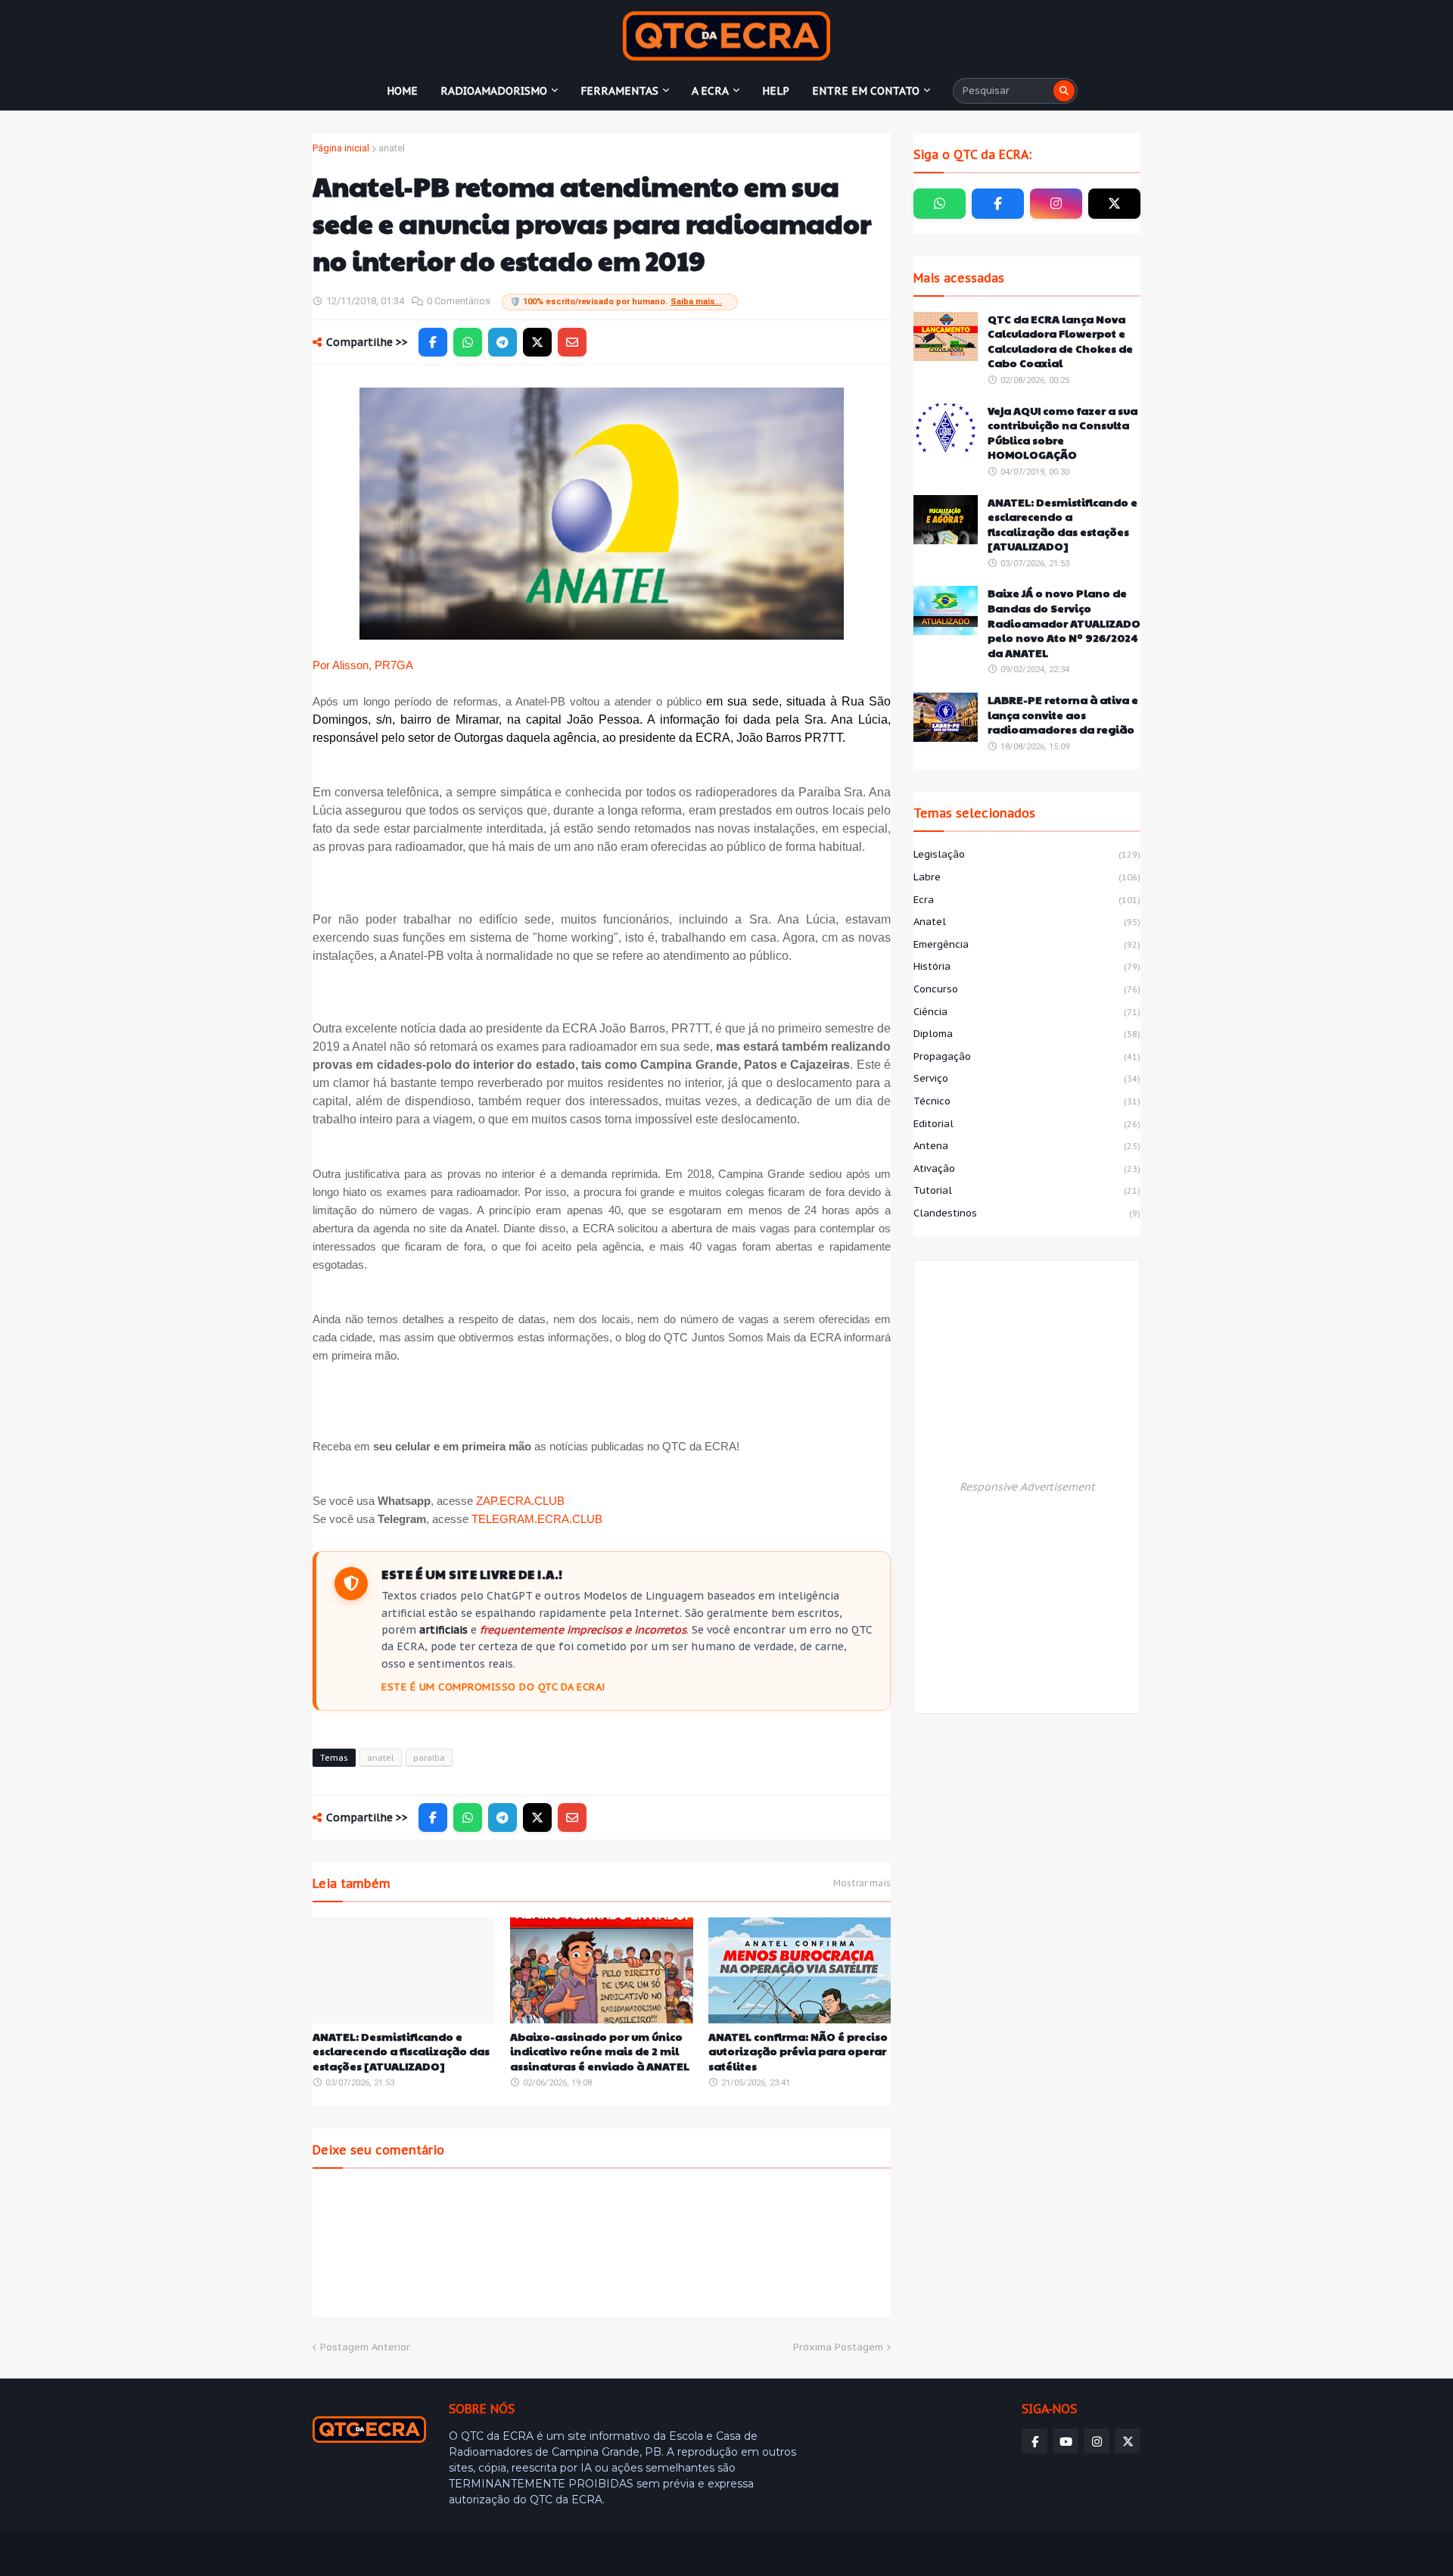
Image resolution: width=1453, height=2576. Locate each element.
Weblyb (572, 2553)
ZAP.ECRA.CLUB (520, 1501)
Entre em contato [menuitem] (866, 91)
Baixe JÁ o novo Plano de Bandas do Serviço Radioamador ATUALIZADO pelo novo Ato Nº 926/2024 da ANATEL (1064, 623)
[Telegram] (502, 342)
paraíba (429, 1758)
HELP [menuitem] (776, 91)
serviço (1027, 1078)
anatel (392, 148)
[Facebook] (433, 342)
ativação (1027, 1168)
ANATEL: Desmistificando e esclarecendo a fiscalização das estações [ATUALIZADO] (401, 2051)
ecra (1027, 900)
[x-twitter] (1114, 204)
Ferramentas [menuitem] (619, 91)
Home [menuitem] (402, 91)
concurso (1027, 989)
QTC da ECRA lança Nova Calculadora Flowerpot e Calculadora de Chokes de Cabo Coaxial (1060, 341)
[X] (537, 342)
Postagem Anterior (365, 2347)
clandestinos (1027, 1213)
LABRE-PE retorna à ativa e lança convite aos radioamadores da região (1063, 715)
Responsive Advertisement (1027, 1487)
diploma (1027, 1034)
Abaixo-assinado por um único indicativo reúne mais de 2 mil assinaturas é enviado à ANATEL (600, 2051)
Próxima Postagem (838, 2347)
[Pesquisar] (1064, 91)
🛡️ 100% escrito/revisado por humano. (616, 302)
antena (1027, 1146)
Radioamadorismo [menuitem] (494, 91)
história (1027, 966)
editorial (1027, 1124)
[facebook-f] (998, 204)
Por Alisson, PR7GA (363, 665)
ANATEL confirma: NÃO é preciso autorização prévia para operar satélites (798, 2051)
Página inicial (341, 148)
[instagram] (1056, 204)
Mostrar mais (862, 1883)
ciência (1027, 1012)
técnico (1027, 1101)
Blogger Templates (422, 2553)
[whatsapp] (940, 204)
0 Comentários (459, 301)
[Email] (572, 342)
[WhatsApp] (468, 342)
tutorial (1027, 1190)
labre (1027, 877)
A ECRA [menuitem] (710, 91)
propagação (1027, 1056)
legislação (1027, 854)
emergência (1027, 944)
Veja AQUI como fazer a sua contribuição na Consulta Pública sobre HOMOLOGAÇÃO (1063, 433)
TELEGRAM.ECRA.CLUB (537, 1519)
